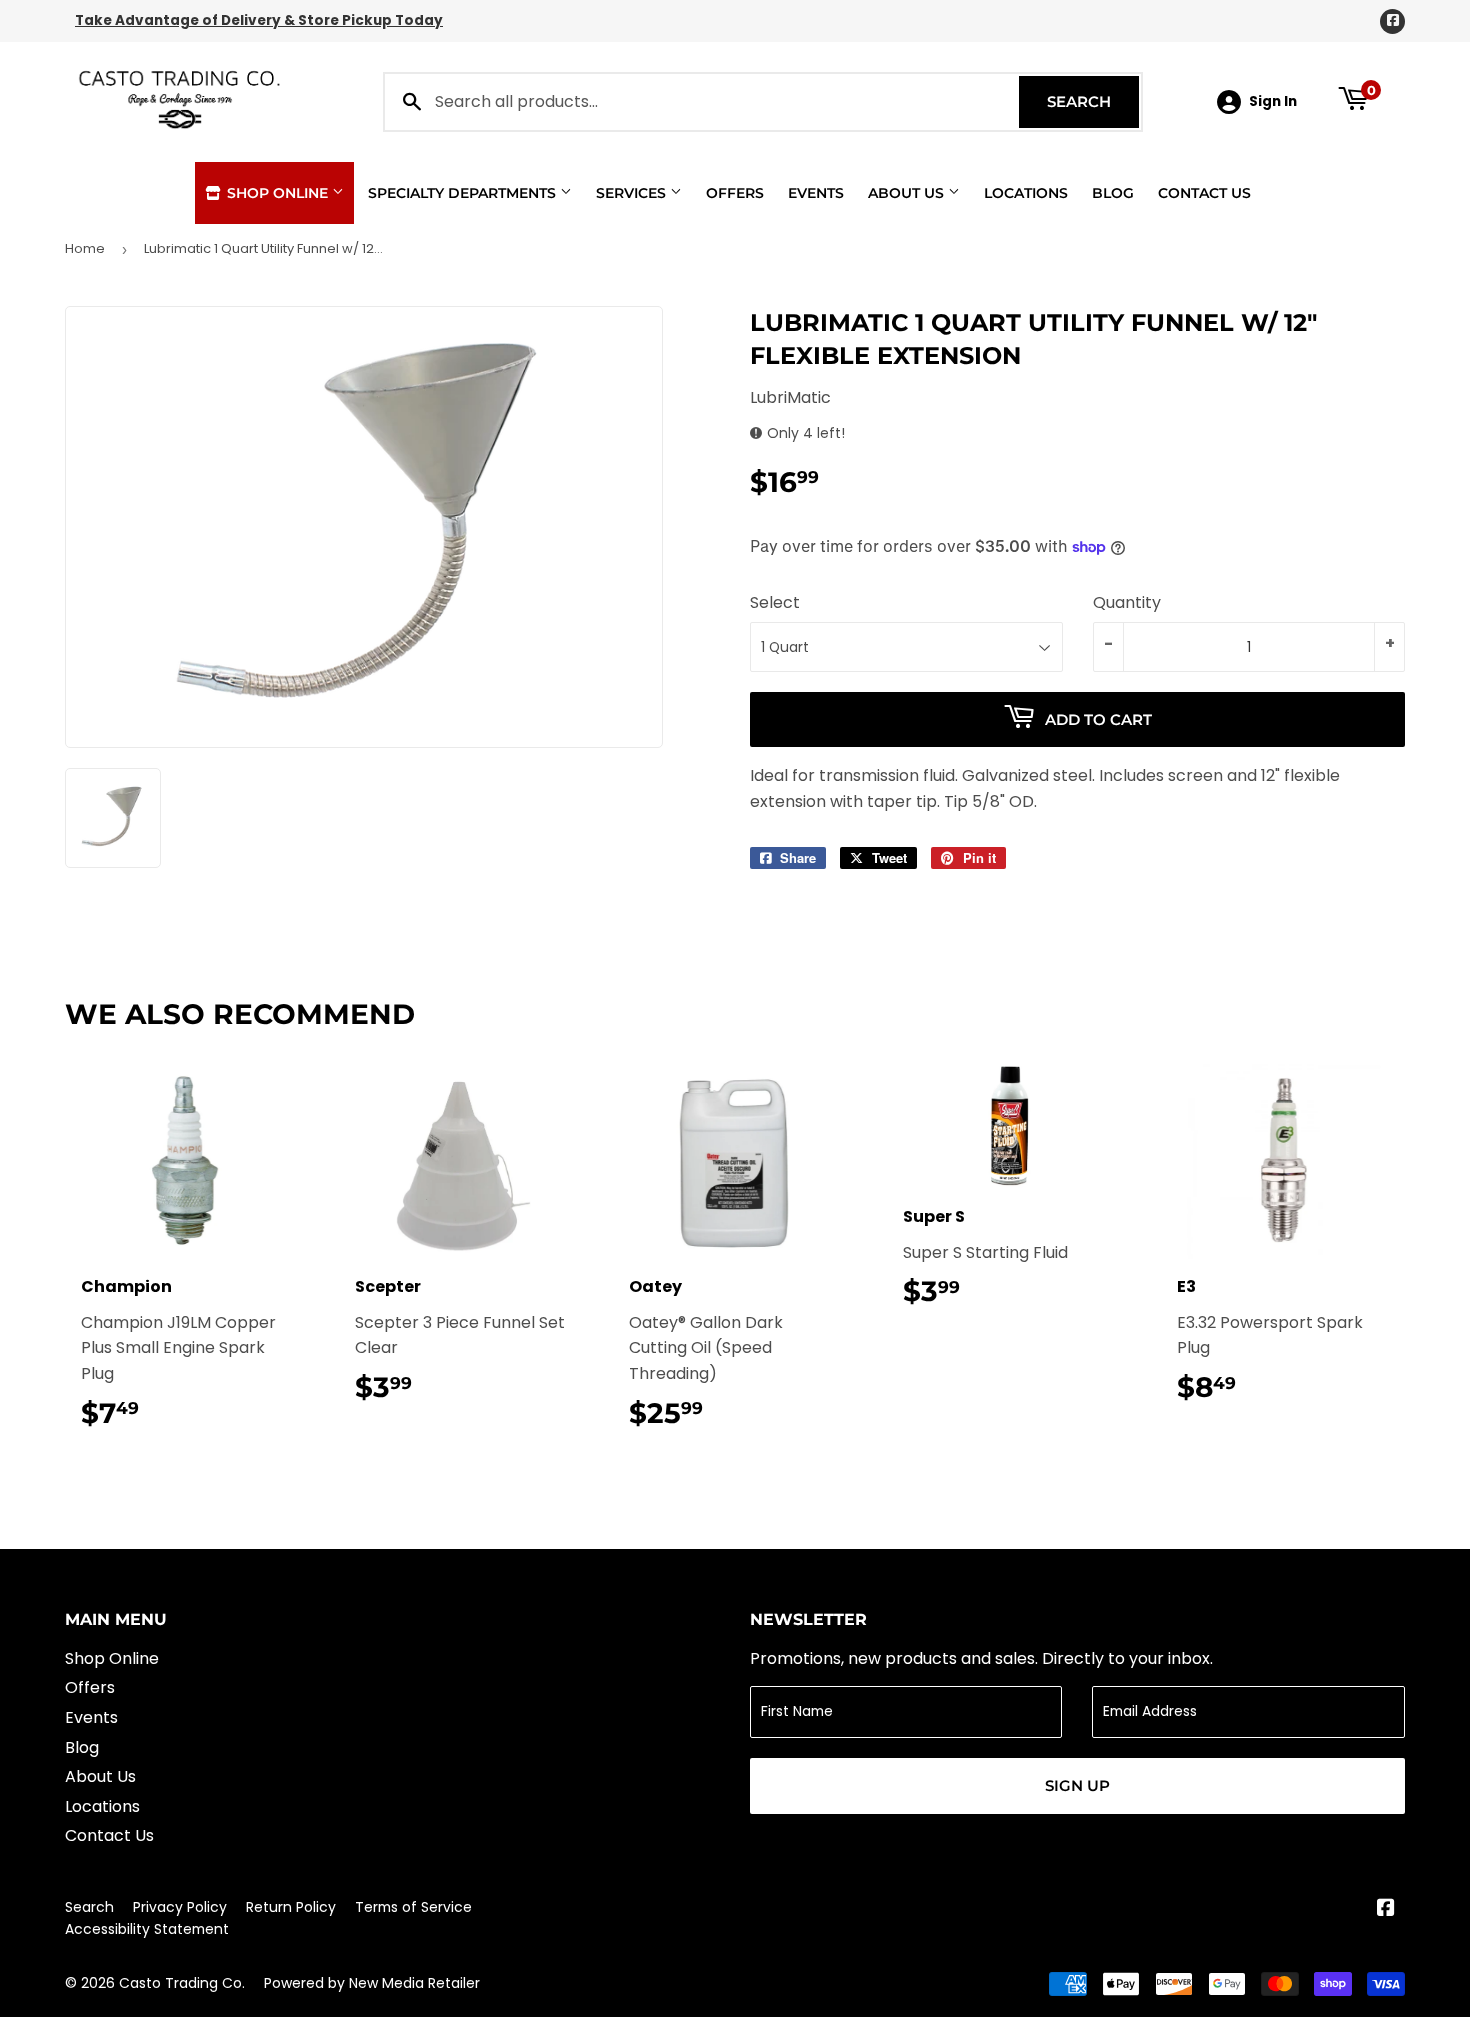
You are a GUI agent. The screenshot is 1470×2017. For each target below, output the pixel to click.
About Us (908, 193)
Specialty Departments (464, 193)
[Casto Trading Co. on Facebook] (1386, 1909)
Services (633, 193)
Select (775, 602)
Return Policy (291, 1907)
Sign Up (1077, 1785)
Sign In (1273, 101)
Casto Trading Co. (182, 1983)
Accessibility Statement (147, 1929)
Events (816, 193)
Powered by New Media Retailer (372, 1983)
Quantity (1127, 602)
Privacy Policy (180, 1907)
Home (85, 248)
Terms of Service (413, 1907)
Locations (1026, 193)
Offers (735, 193)
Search (1093, 101)
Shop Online (277, 193)
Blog (1113, 193)
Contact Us (1204, 193)
